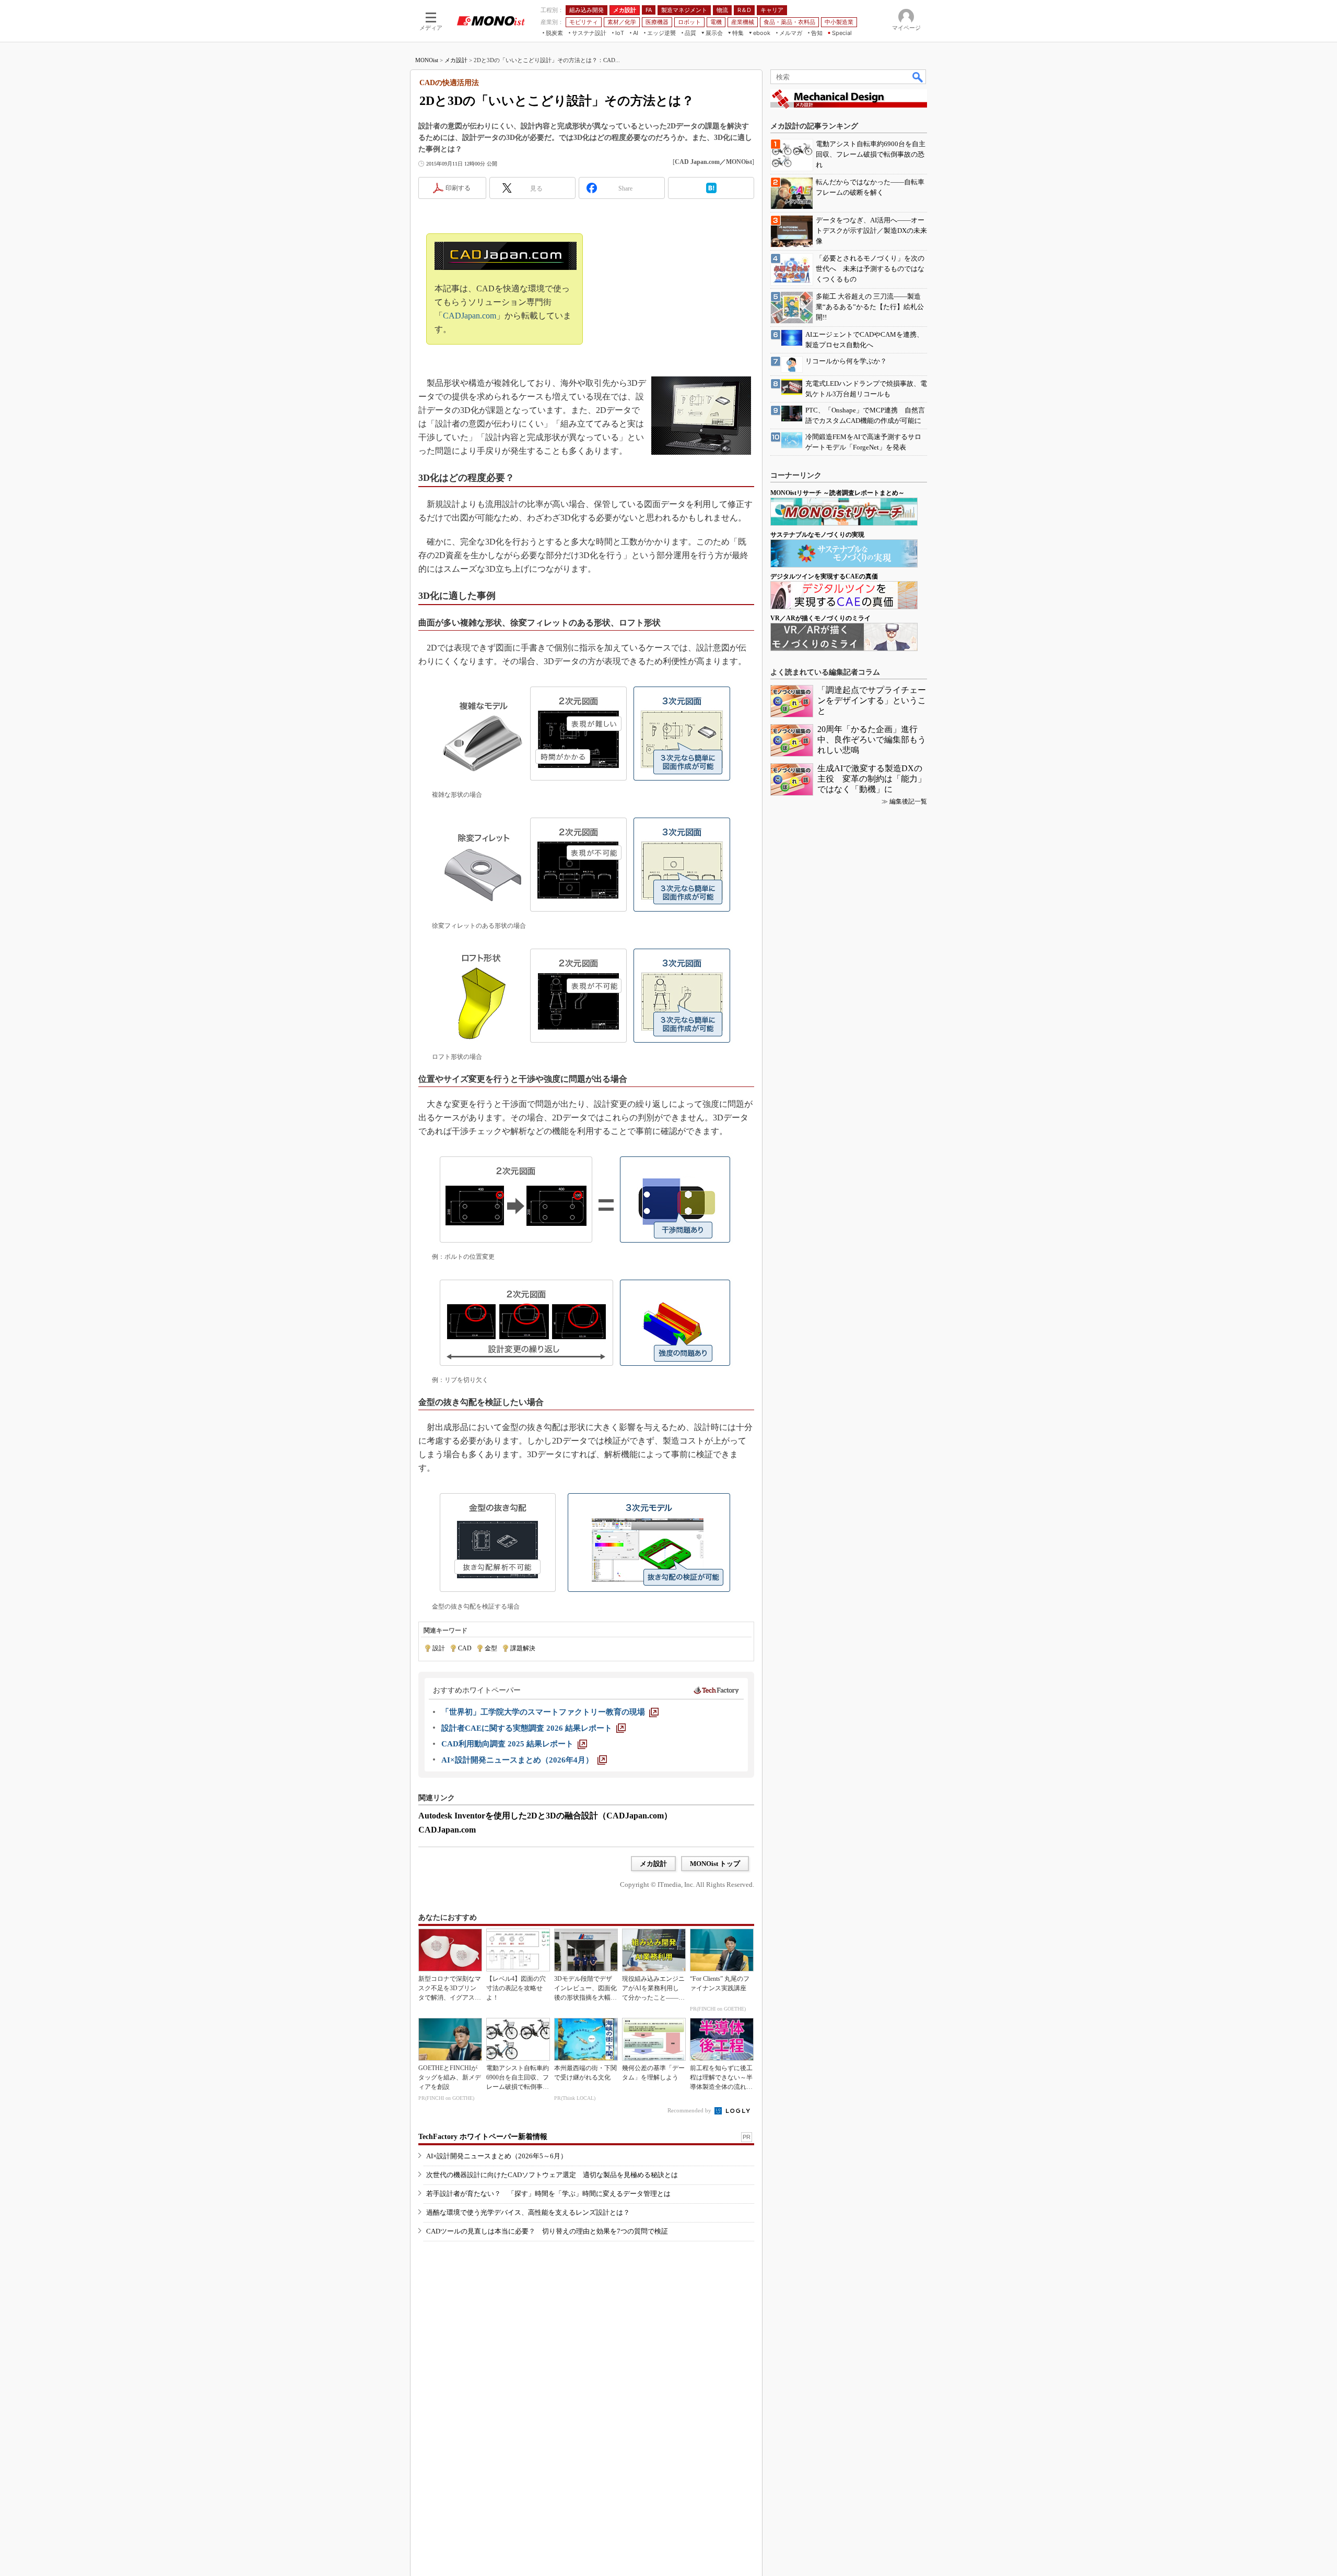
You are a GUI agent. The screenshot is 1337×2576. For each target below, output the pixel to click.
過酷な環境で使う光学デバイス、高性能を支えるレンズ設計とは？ (528, 2212)
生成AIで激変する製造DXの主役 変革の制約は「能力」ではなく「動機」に (872, 779)
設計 (439, 1648)
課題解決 (523, 1648)
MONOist (427, 60)
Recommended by (690, 2110)
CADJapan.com (470, 316)
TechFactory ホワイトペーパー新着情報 (483, 2137)
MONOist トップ (715, 1864)
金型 (491, 1648)
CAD (465, 1648)
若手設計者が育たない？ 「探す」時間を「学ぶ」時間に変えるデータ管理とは (548, 2194)
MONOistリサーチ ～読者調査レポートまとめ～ (837, 493)
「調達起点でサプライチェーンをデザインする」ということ (872, 700)
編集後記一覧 (908, 801)
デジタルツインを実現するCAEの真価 (824, 576)
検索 (918, 77)
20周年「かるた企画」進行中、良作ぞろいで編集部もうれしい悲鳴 (872, 740)
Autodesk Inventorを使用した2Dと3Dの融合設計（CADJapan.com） (545, 1816)
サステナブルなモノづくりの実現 (817, 535)
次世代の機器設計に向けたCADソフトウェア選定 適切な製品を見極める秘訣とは (552, 2175)
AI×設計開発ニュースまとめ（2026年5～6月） (497, 2156)
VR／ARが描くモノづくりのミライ (820, 618)
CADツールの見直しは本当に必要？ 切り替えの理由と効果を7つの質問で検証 (547, 2231)
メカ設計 (456, 60)
